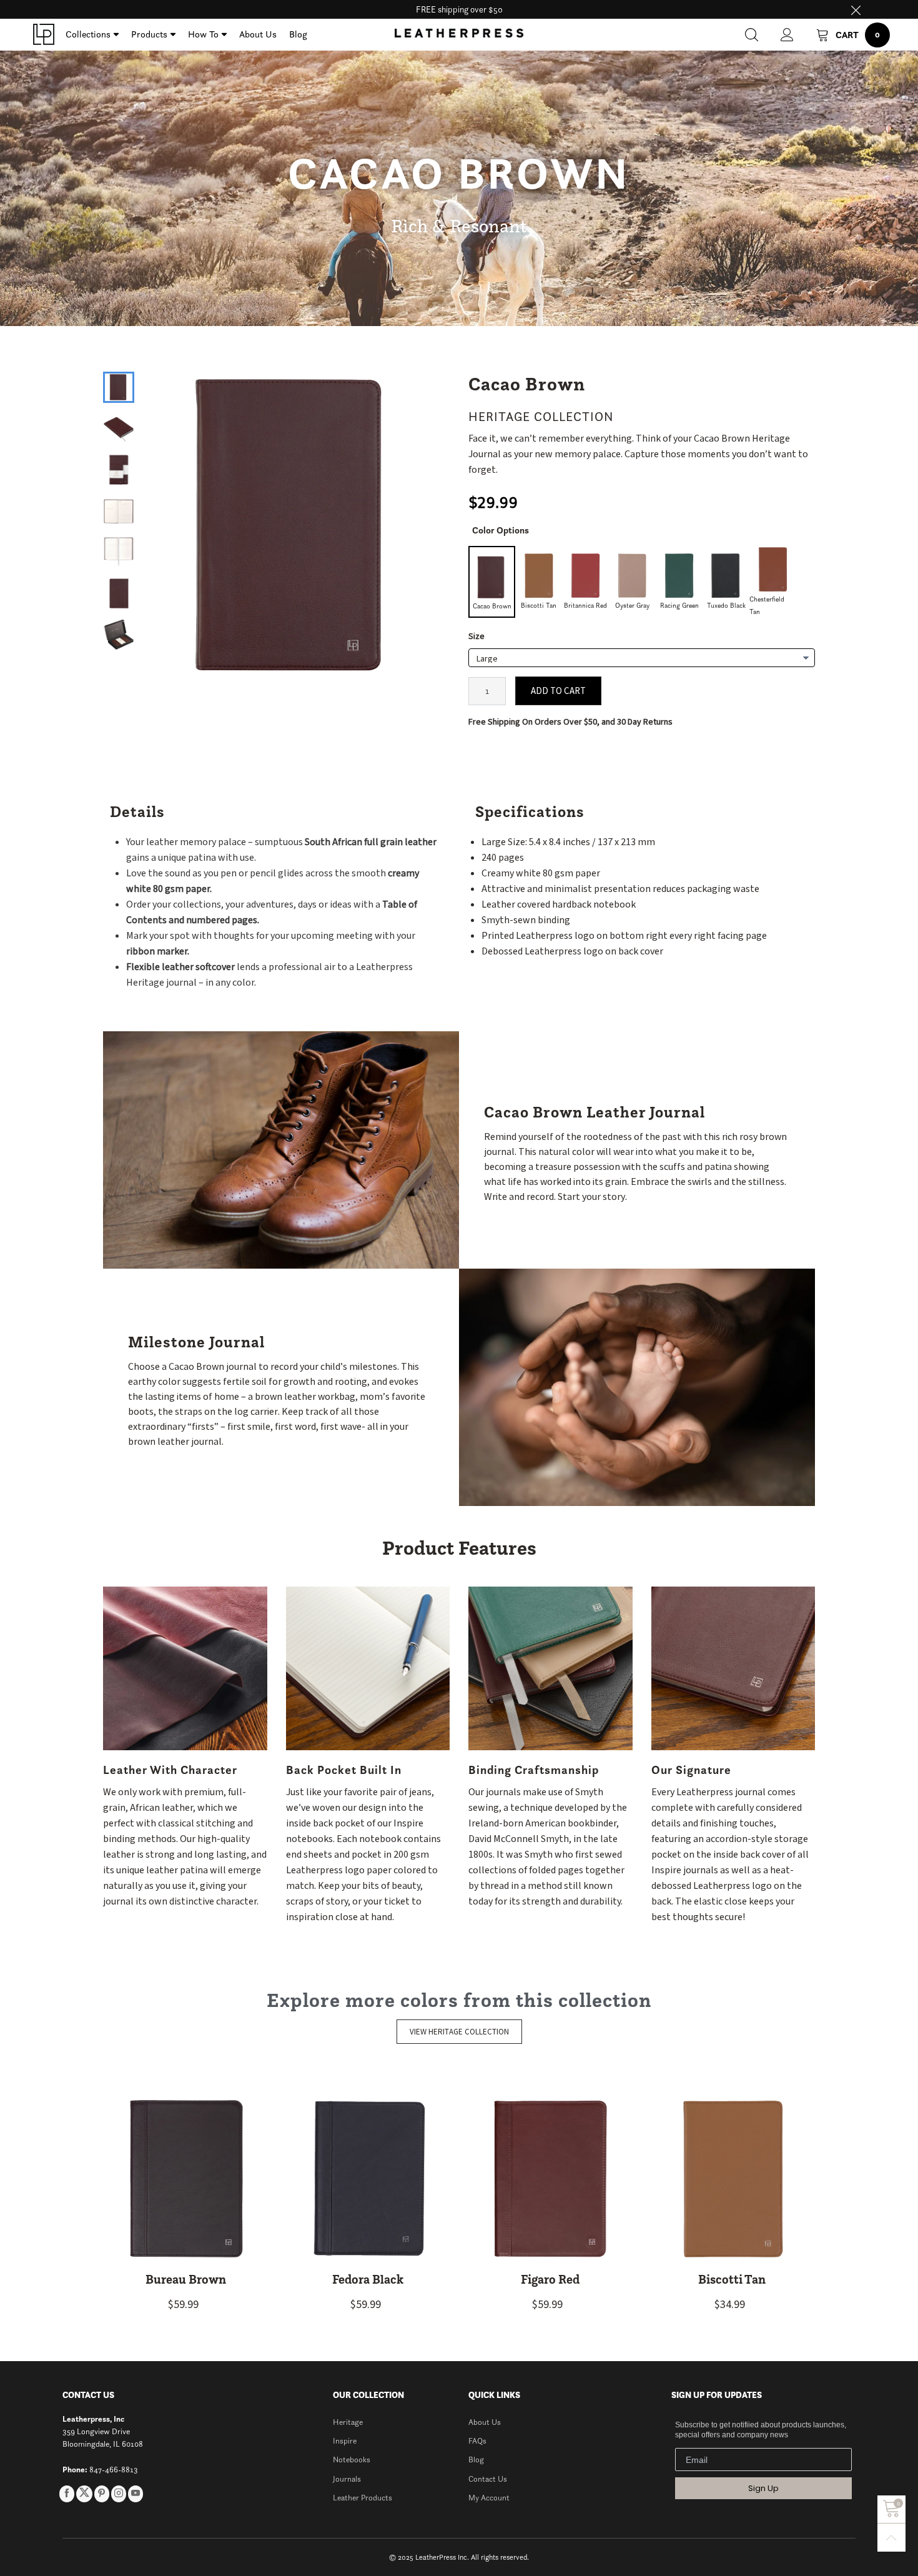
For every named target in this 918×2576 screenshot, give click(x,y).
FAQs (477, 2441)
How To (203, 34)
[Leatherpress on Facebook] (67, 2494)
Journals (347, 2479)
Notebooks (352, 2460)
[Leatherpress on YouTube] (136, 2494)
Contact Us (488, 2479)
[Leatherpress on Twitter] (84, 2494)
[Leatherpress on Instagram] (119, 2494)
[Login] (787, 35)
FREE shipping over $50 (459, 9)
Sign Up (763, 2488)
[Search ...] (752, 35)
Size (476, 637)
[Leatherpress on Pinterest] (102, 2494)
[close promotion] (856, 9)
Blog (298, 34)
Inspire (345, 2441)
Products (149, 34)
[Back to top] (891, 2538)
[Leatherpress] (44, 34)
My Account (489, 2498)
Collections (88, 34)
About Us (258, 34)
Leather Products (363, 2498)
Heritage (348, 2422)
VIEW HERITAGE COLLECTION (459, 2032)
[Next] (428, 514)
